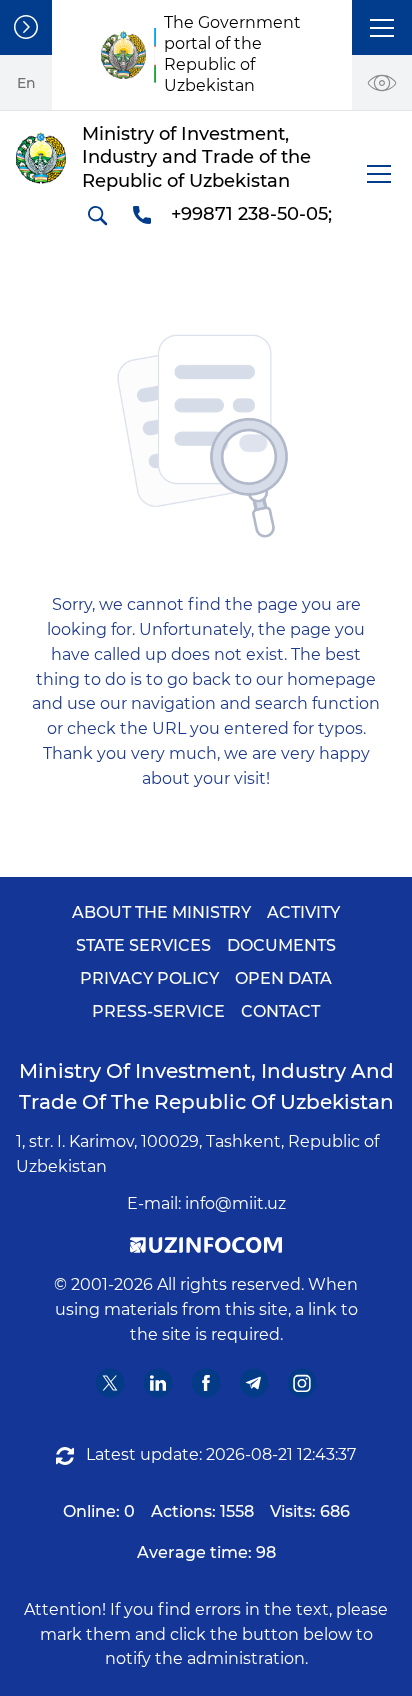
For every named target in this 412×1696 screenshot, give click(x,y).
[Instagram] (302, 1383)
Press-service (158, 1011)
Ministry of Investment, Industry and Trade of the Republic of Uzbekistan (206, 1086)
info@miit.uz (235, 1203)
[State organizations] (26, 27)
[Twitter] (110, 1383)
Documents (281, 945)
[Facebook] (206, 1383)
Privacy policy (149, 978)
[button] (382, 27)
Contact (280, 1011)
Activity (303, 912)
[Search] (97, 215)
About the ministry (161, 912)
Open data (283, 978)
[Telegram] (254, 1383)
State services (143, 945)
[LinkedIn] (158, 1383)
